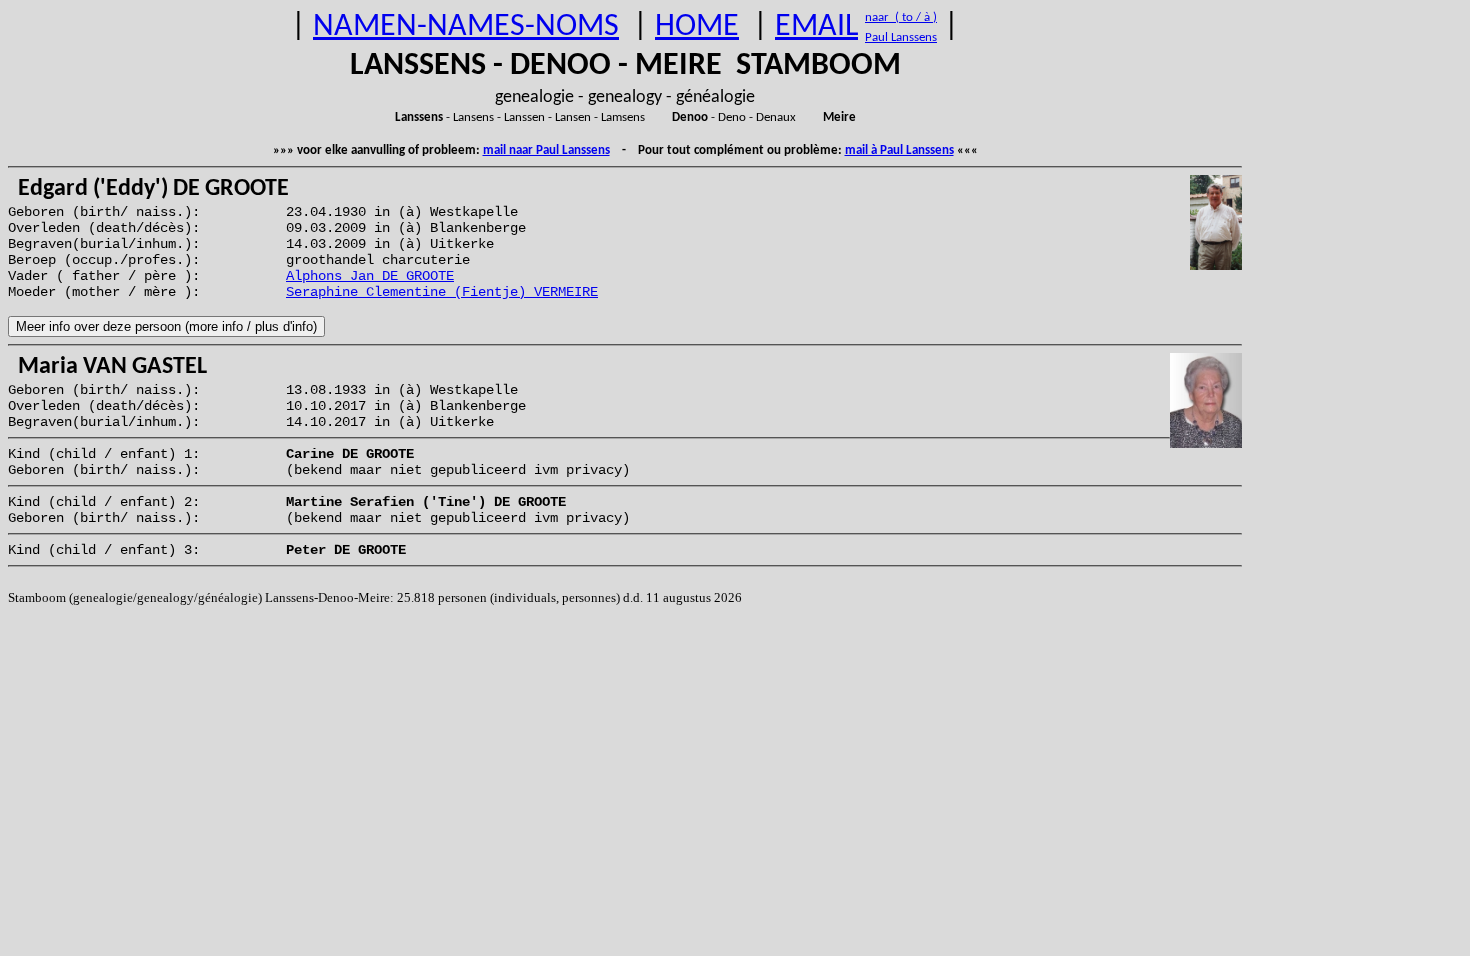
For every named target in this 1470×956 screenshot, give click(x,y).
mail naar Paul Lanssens (546, 150)
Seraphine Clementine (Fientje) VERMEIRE (442, 292)
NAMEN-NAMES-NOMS (466, 27)
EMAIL (816, 27)
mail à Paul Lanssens (899, 150)
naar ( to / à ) (901, 17)
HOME (697, 27)
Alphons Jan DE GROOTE (370, 276)
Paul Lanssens (901, 37)
